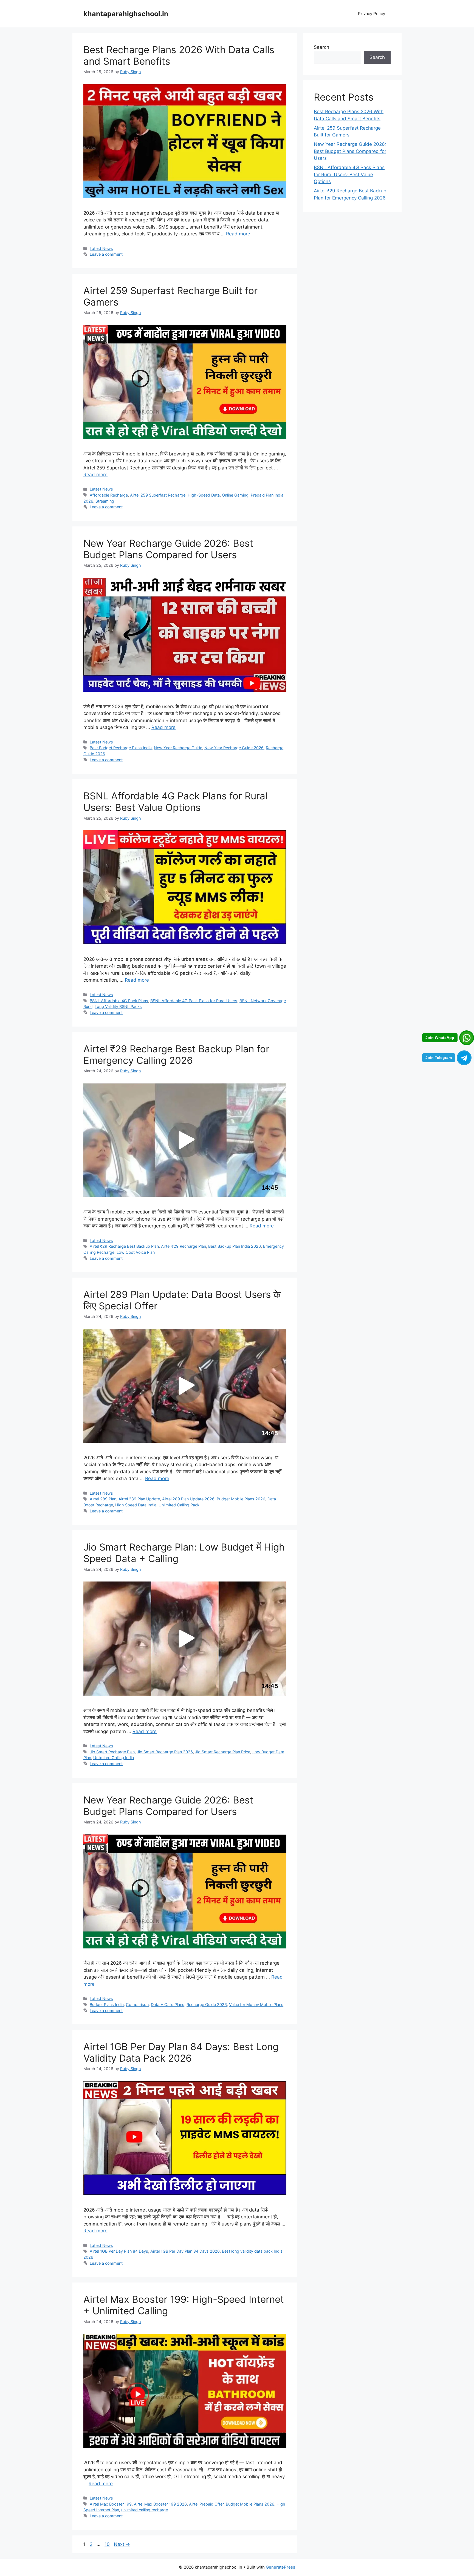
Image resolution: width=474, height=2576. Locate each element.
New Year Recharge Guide (178, 748)
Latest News (101, 248)
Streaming (105, 501)
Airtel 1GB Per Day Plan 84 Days (119, 2251)
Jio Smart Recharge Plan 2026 (165, 1752)
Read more (238, 234)
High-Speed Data (204, 495)
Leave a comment (106, 254)
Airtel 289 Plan (103, 1499)
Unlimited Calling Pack (179, 1505)
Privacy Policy (372, 14)
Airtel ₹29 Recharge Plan (184, 1246)
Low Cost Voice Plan (136, 1252)
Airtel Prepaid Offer (206, 2504)
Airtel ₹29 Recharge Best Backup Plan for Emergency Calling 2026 (176, 1055)
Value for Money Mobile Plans (256, 2004)
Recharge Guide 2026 (207, 2004)
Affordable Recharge (109, 495)
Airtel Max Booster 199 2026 (160, 2504)
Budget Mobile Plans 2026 (241, 1499)
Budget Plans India (107, 2004)
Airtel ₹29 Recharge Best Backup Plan (124, 1246)
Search (321, 47)
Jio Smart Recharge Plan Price (223, 1752)
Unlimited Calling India (114, 1758)
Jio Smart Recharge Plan (112, 1752)
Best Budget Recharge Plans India (121, 748)
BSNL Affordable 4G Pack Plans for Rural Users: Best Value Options (175, 802)
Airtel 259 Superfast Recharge (158, 495)
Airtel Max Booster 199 (111, 2504)
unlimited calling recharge (145, 2510)
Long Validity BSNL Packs (118, 1006)
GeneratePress (280, 2567)
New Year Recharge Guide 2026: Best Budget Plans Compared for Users (168, 549)
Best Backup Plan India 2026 (235, 1246)
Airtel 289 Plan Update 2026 (188, 1499)
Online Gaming (235, 495)
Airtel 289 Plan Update (139, 1499)
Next (122, 2544)
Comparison (137, 2004)
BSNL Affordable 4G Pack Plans (119, 1001)
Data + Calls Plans (168, 2004)
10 (108, 2544)
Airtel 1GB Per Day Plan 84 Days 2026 (185, 2251)
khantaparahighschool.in (126, 14)
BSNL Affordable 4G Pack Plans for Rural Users (194, 1001)
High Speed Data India (136, 1505)
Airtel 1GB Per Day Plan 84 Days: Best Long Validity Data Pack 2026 (181, 2052)
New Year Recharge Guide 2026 (234, 748)
